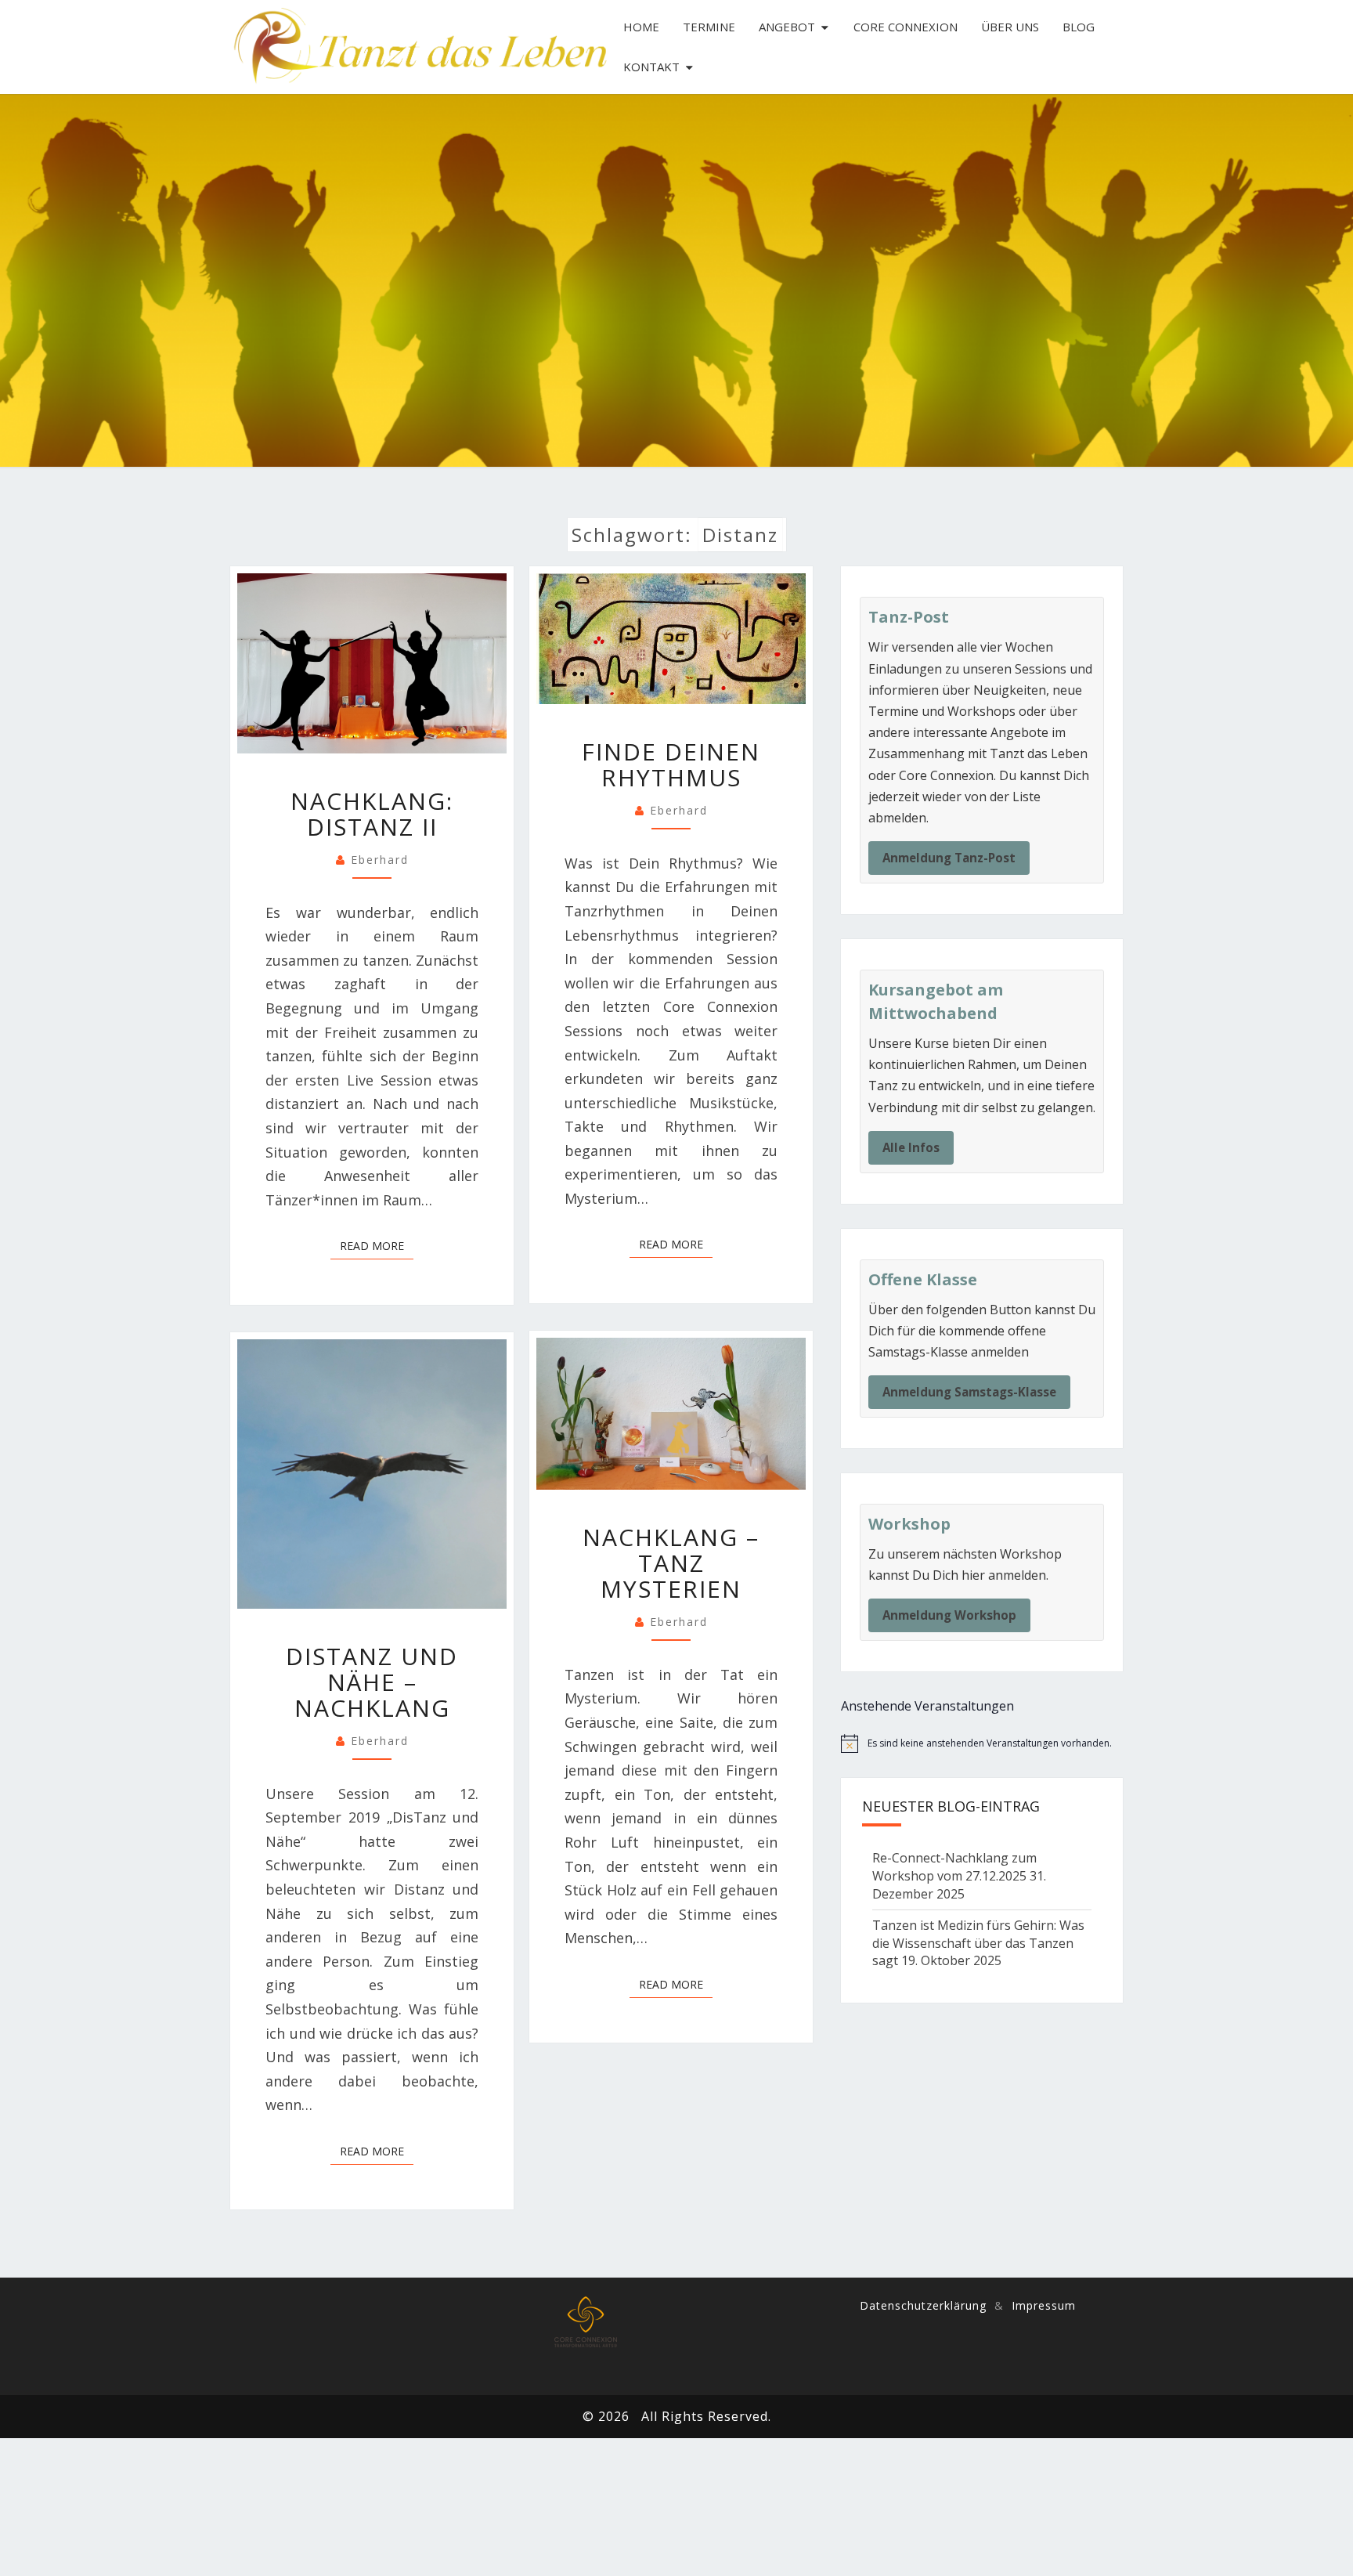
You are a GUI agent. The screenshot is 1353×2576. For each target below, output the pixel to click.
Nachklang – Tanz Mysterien (671, 1563)
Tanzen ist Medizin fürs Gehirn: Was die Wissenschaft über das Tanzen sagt (978, 1943)
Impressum (1044, 2305)
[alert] (982, 1743)
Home (641, 27)
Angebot (787, 27)
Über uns (1010, 27)
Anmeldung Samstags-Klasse (969, 1392)
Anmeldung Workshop (949, 1615)
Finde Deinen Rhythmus (671, 764)
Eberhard (380, 860)
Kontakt (651, 67)
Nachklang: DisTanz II (372, 814)
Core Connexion (906, 27)
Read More (377, 1245)
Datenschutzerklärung (923, 2305)
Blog (1079, 27)
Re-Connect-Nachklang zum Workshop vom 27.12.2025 (954, 1867)
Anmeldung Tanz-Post (949, 858)
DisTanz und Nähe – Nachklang (372, 1682)
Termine (709, 27)
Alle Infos (911, 1147)
